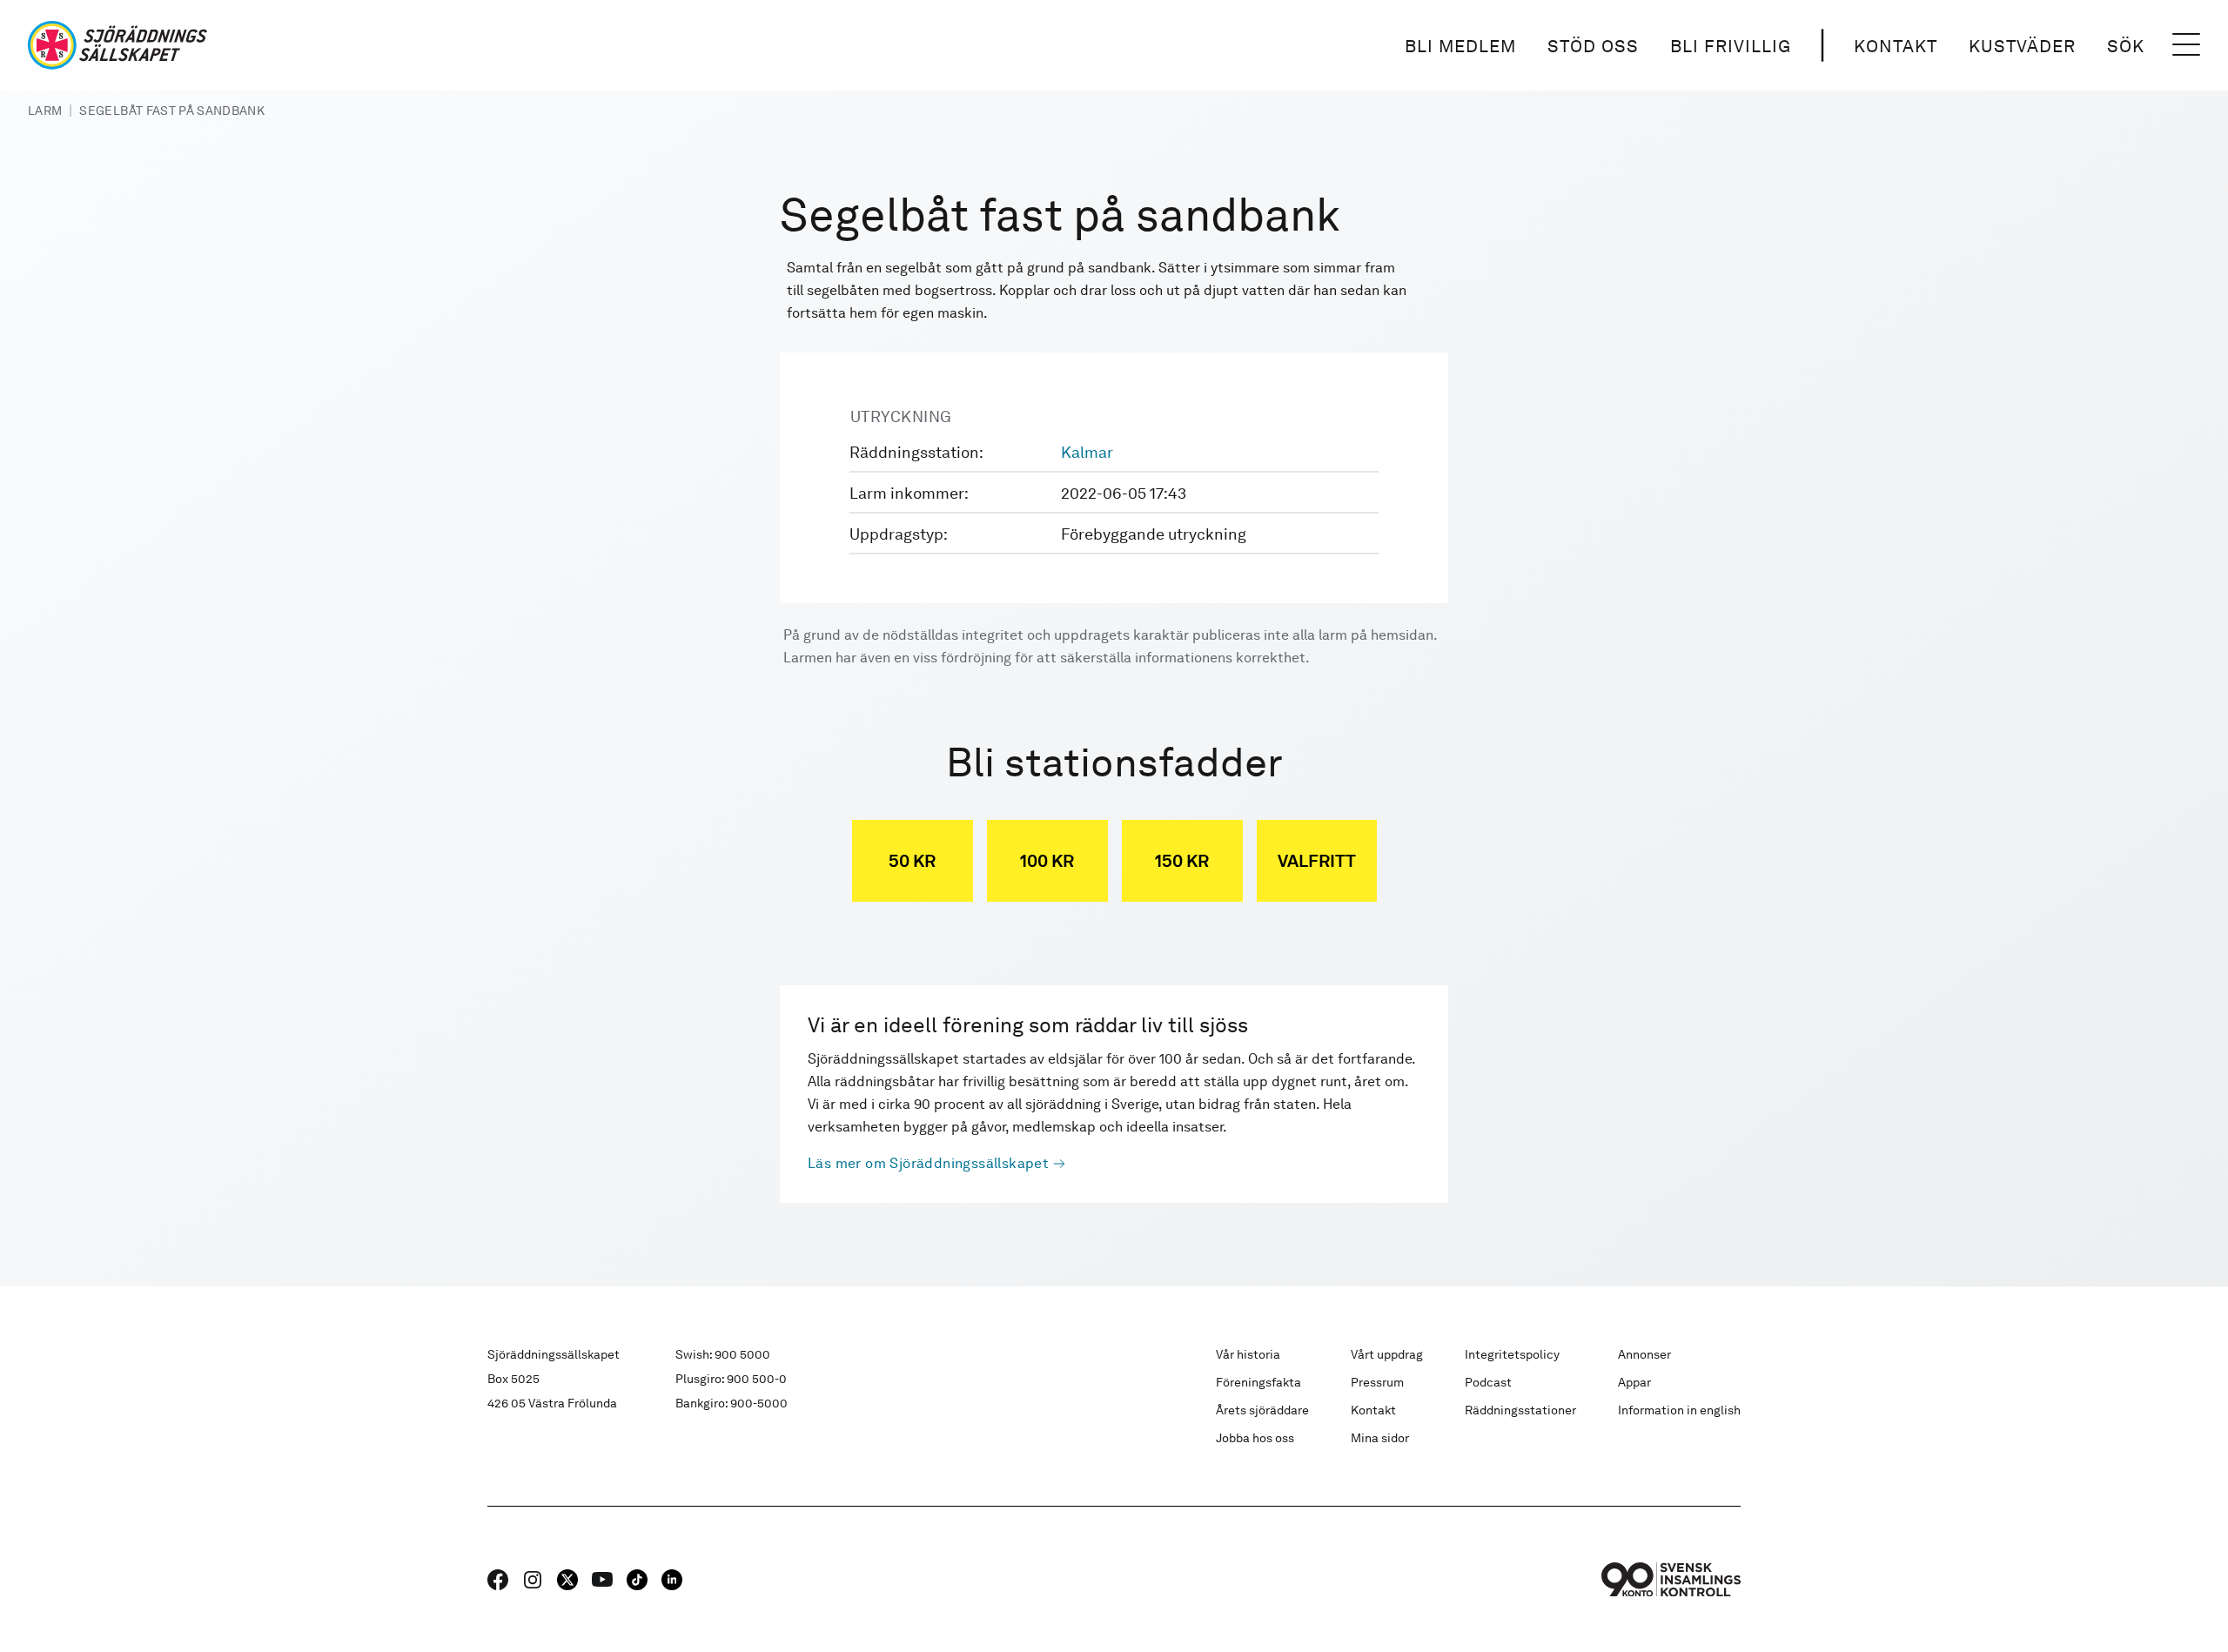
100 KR (1047, 861)
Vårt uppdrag (1387, 1354)
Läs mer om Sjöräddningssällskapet (928, 1163)
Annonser (1644, 1354)
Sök (2126, 46)
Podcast (1488, 1382)
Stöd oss (1593, 46)
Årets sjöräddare (1262, 1410)
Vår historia (1248, 1354)
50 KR (912, 861)
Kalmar (1087, 452)
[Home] (117, 45)
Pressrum (1377, 1382)
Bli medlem (1460, 46)
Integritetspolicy (1512, 1354)
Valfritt (1317, 861)
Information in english (1679, 1410)
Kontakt (1896, 46)
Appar (1634, 1382)
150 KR (1182, 861)
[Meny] (2186, 45)
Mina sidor (1380, 1438)
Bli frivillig (1731, 46)
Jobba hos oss (1255, 1438)
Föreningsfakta (1258, 1382)
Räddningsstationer (1520, 1410)
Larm (45, 111)
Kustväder (2022, 46)
